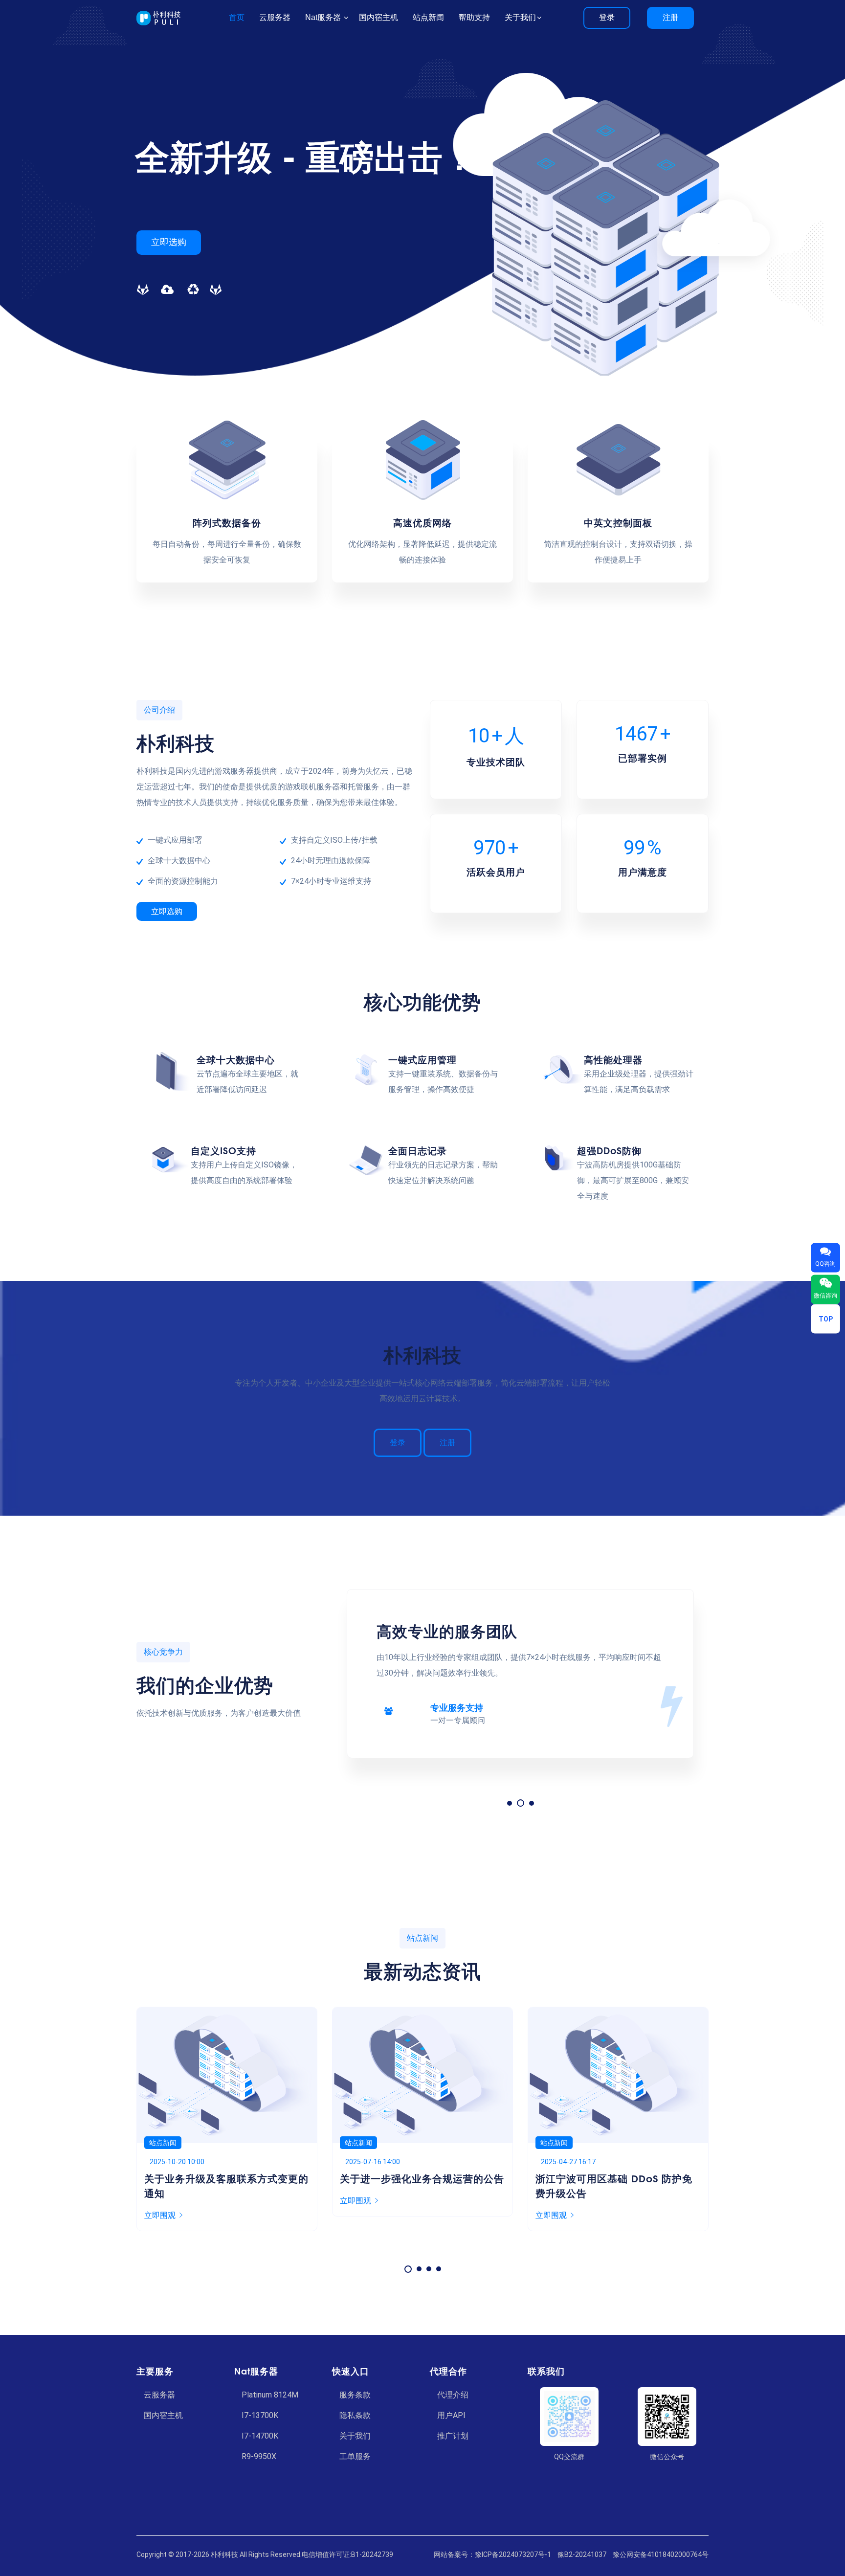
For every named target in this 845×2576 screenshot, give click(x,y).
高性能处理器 (613, 1059)
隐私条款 (355, 2415)
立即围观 (160, 2201)
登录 (607, 17)
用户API (451, 2415)
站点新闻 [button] (428, 17)
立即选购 (169, 242)
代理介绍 (453, 2395)
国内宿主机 (163, 2415)
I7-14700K (260, 2436)
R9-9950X (259, 2456)
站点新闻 (163, 2143)
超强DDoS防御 (609, 1150)
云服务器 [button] (275, 17)
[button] (510, 1803)
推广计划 (453, 2436)
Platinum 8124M (270, 2395)
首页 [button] (237, 17)
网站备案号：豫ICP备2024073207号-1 (492, 2554)
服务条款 (355, 2395)
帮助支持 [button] (474, 17)
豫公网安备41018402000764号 (661, 2554)
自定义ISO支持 (223, 1150)
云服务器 (159, 2395)
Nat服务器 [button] (324, 17)
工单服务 (355, 2456)
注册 (670, 17)
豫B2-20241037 (582, 2554)
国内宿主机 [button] (378, 17)
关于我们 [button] (520, 17)
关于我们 (355, 2436)
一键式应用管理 (422, 1059)
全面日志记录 (418, 1150)
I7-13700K (260, 2415)
